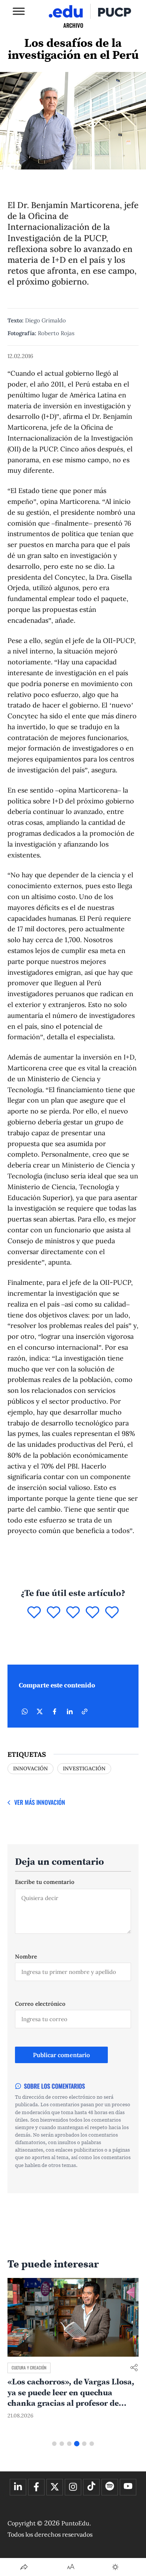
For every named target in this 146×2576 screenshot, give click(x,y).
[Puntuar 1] (34, 1613)
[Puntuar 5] (112, 1613)
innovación (31, 1768)
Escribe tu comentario (45, 1882)
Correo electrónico (40, 2004)
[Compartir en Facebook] (55, 1711)
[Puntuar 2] (54, 1613)
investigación (84, 1768)
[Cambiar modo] (115, 2567)
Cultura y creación (29, 2368)
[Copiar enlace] (85, 1711)
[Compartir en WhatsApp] (25, 1711)
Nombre (26, 1956)
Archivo (73, 25)
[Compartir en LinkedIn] (70, 1711)
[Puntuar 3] (73, 1613)
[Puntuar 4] (92, 1613)
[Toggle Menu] (19, 11)
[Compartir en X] (40, 1711)
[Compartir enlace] (134, 2368)
